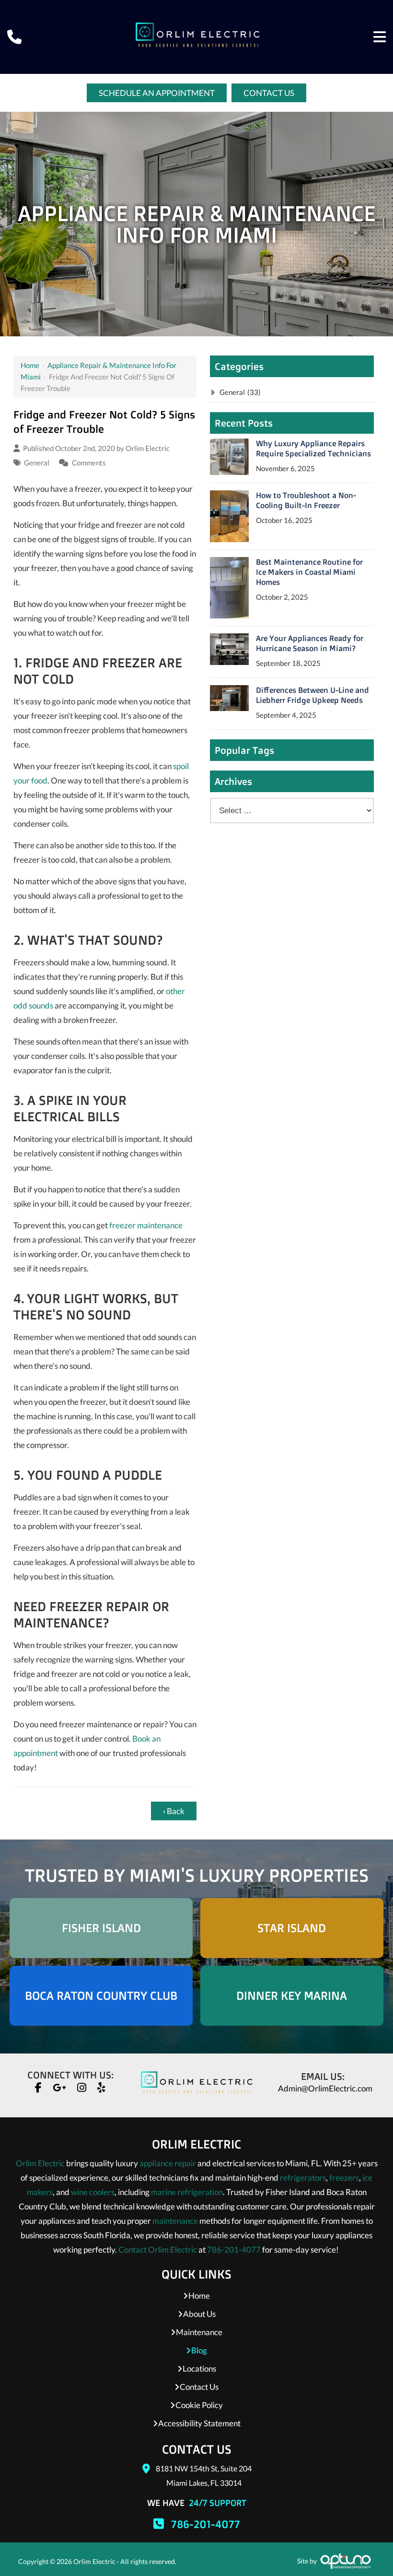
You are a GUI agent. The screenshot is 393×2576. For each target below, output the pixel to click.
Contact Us (269, 93)
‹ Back (174, 1811)
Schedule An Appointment (157, 93)
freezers (344, 2178)
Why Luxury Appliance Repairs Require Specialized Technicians (313, 448)
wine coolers (93, 2192)
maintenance (175, 2221)
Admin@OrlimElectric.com (325, 2088)
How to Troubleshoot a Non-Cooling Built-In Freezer (306, 500)
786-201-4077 (234, 2250)
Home (30, 365)
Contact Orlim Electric (158, 2250)
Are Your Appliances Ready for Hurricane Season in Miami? (310, 643)
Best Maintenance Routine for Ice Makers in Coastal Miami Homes (309, 572)
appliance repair (168, 2163)
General (37, 463)
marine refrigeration (187, 2192)
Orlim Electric (148, 448)
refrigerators (303, 2178)
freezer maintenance (146, 1225)
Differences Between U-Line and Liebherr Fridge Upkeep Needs (312, 695)
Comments (89, 463)
